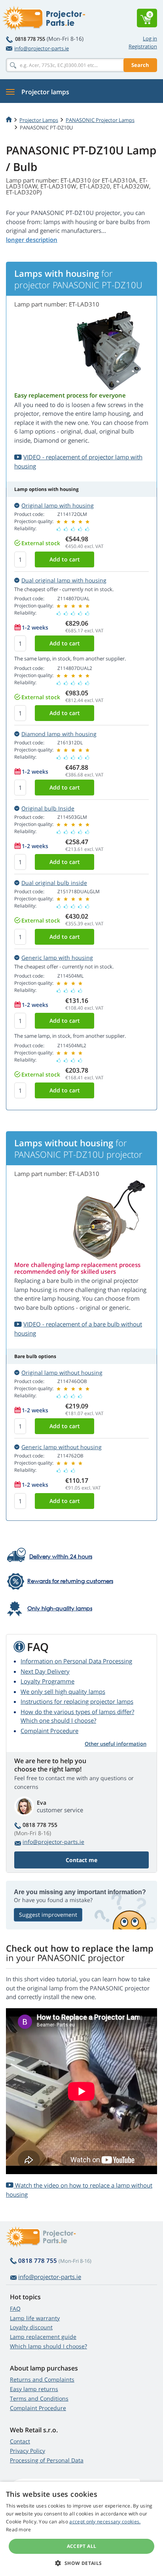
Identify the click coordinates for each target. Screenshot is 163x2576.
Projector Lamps (39, 120)
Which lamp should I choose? (48, 2346)
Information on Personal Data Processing (76, 1661)
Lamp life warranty (35, 2318)
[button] (81, 2563)
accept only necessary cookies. (105, 2522)
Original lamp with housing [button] (58, 505)
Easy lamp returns (34, 2389)
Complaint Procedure (49, 1731)
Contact (20, 2441)
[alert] (81, 2529)
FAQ (15, 2309)
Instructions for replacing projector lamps (77, 1701)
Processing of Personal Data (47, 2460)
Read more (19, 2529)
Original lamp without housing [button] (62, 1373)
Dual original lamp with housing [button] (64, 580)
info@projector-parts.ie (42, 48)
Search (140, 65)
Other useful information (116, 1744)
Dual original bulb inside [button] (54, 883)
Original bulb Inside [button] (48, 808)
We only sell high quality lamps (63, 1691)
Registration (143, 46)
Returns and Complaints (42, 2379)
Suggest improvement (48, 1915)
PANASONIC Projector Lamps (100, 120)
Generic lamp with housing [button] (57, 958)
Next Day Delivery (45, 1671)
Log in (150, 38)
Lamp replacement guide (43, 2337)
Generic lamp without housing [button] (62, 1447)
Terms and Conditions (39, 2398)
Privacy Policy (27, 2451)
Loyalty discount (31, 2327)
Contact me (81, 1860)
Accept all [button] (82, 2546)
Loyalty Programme (47, 1681)
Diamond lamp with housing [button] (59, 734)
